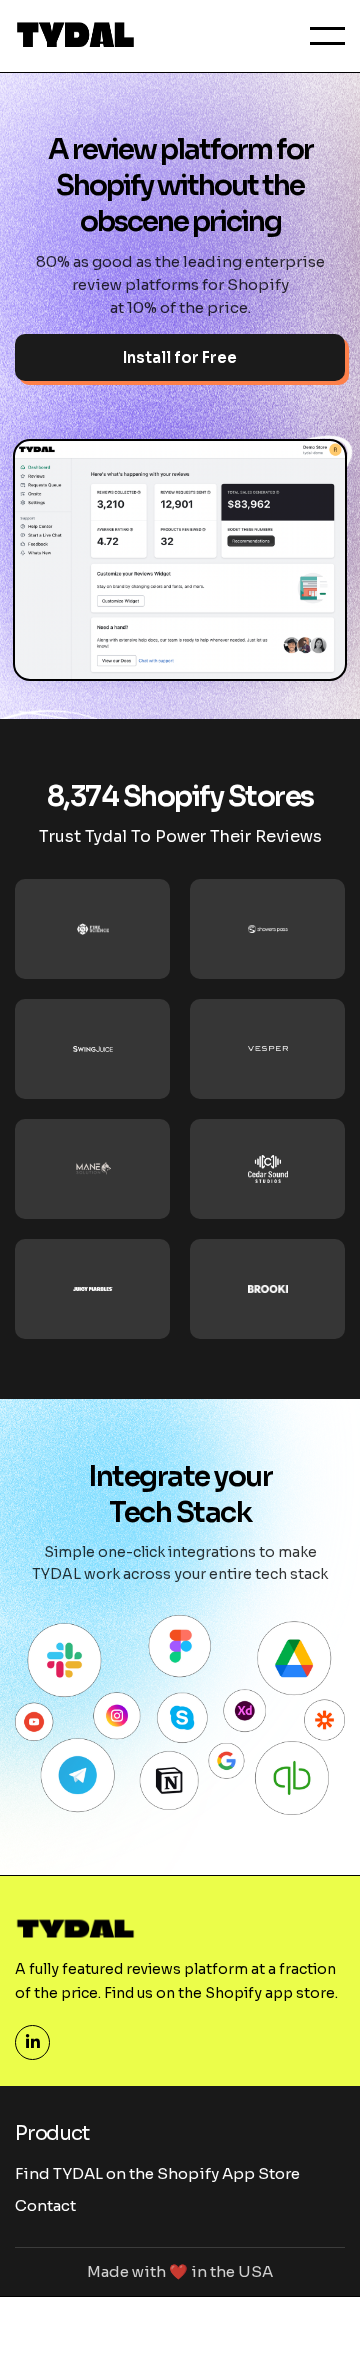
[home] (75, 36)
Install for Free (180, 357)
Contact (45, 2205)
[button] (327, 36)
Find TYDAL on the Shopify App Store (157, 2173)
